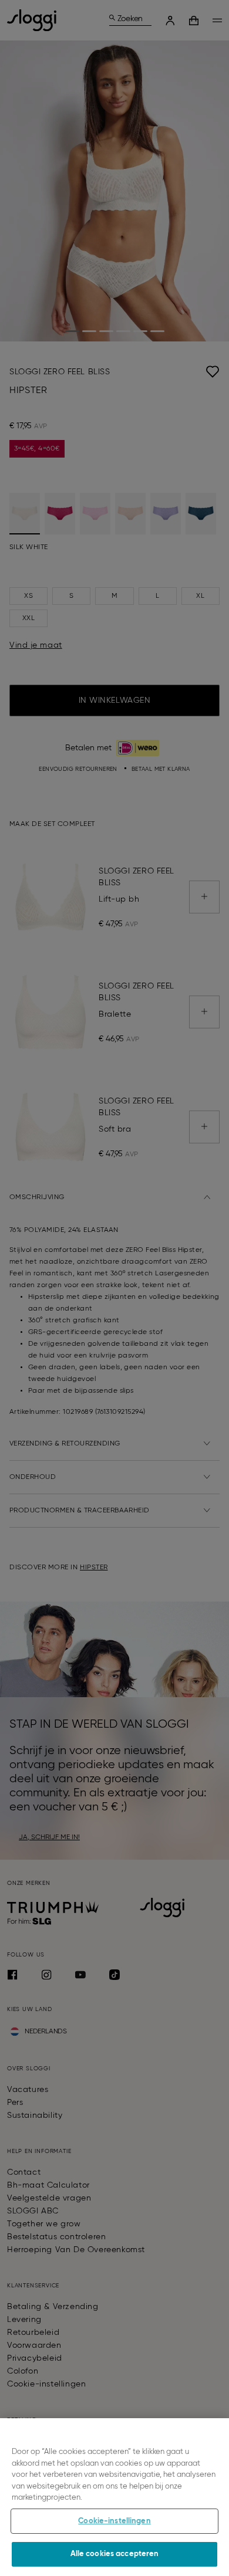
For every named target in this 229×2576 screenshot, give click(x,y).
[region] (114, 2497)
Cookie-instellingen (114, 2521)
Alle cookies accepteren (115, 2554)
